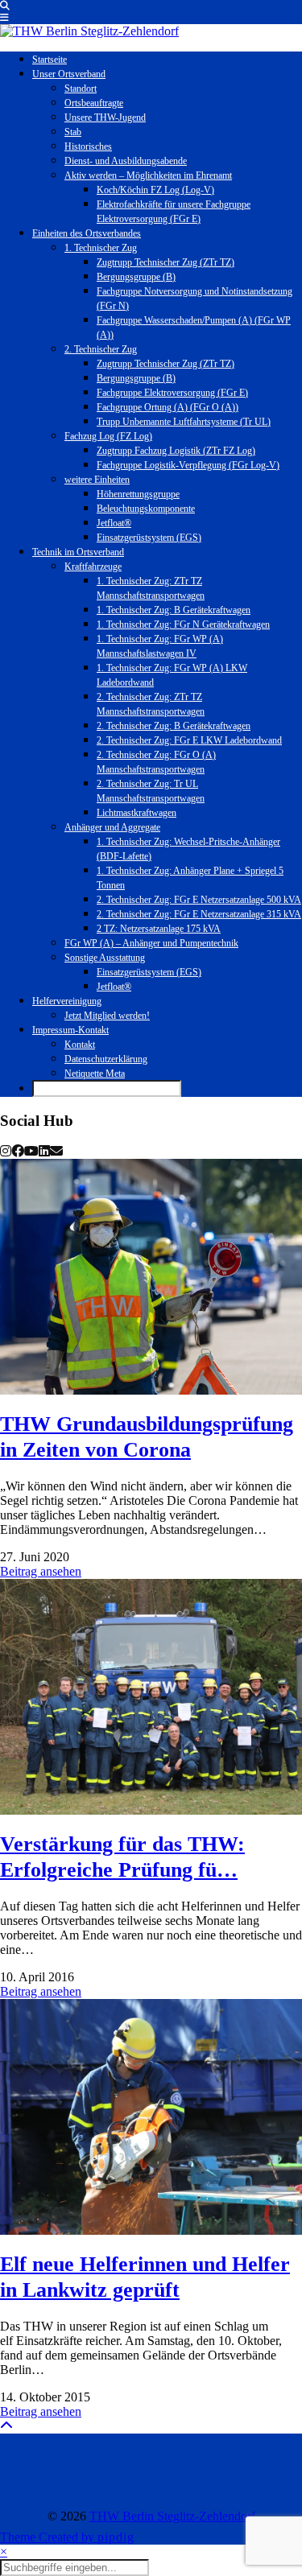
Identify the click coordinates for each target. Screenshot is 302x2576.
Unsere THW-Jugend (105, 117)
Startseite (50, 60)
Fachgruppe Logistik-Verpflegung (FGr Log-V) (188, 465)
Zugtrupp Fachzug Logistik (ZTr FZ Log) (176, 451)
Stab (73, 132)
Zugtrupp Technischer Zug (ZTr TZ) (165, 262)
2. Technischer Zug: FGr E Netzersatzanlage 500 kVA (199, 900)
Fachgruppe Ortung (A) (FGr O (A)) (168, 407)
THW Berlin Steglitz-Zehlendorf (172, 2516)
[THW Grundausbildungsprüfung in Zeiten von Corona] (151, 1276)
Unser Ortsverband (69, 74)
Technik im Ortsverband (78, 552)
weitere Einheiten (97, 480)
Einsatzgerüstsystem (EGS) (149, 538)
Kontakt (80, 1045)
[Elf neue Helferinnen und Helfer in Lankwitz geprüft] (151, 2116)
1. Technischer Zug (101, 248)
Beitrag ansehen (41, 1571)
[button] (4, 18)
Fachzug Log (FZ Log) (108, 436)
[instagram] (6, 1151)
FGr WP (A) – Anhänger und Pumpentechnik (151, 943)
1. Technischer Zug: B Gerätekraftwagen (174, 610)
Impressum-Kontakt (70, 1030)
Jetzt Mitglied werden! (107, 1016)
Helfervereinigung (67, 1001)
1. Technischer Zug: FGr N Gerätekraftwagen (183, 624)
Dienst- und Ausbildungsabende (126, 161)
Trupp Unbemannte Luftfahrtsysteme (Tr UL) (184, 422)
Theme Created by (67, 2537)
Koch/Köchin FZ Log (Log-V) (155, 190)
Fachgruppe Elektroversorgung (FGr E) (172, 393)
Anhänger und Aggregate (112, 827)
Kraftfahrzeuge (93, 567)
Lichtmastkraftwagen (137, 813)
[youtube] (31, 1151)
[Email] (56, 1151)
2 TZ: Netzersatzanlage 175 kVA (159, 929)
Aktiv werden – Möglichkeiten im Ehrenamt (148, 175)
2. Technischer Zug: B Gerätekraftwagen (174, 726)
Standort (81, 89)
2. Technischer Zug (101, 349)
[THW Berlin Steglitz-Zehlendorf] (89, 31)
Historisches (88, 146)
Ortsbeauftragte (94, 103)
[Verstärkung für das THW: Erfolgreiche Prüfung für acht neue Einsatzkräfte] (151, 1696)
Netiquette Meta (95, 1074)
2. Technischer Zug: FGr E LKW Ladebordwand (189, 740)
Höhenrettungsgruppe (138, 494)
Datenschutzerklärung (106, 1059)
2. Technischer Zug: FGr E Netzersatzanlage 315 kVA (199, 914)
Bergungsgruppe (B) (136, 277)
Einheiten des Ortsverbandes (87, 233)
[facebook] (18, 1151)
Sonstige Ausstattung (105, 958)
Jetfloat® (114, 523)
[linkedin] (44, 1151)
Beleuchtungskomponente (146, 509)
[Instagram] (38, 2471)
